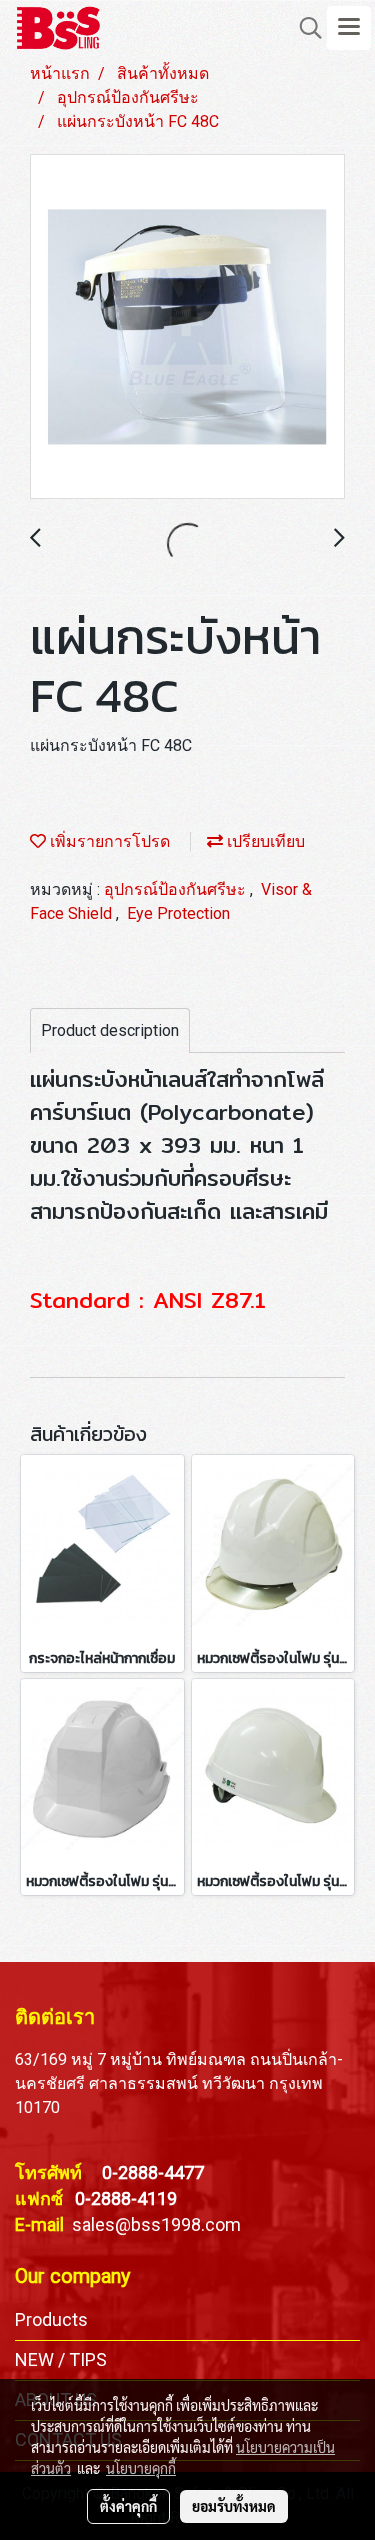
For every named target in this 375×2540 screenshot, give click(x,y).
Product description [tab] (110, 1030)
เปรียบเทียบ (264, 841)
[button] (304, 28)
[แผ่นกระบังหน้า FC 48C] (187, 327)
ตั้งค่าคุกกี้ (128, 2506)
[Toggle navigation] (349, 28)
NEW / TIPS (61, 2359)
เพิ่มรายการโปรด (108, 841)
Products (51, 2319)
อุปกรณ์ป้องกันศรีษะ (177, 889)
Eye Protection (178, 913)
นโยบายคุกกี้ (141, 2468)
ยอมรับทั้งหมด (234, 2506)
